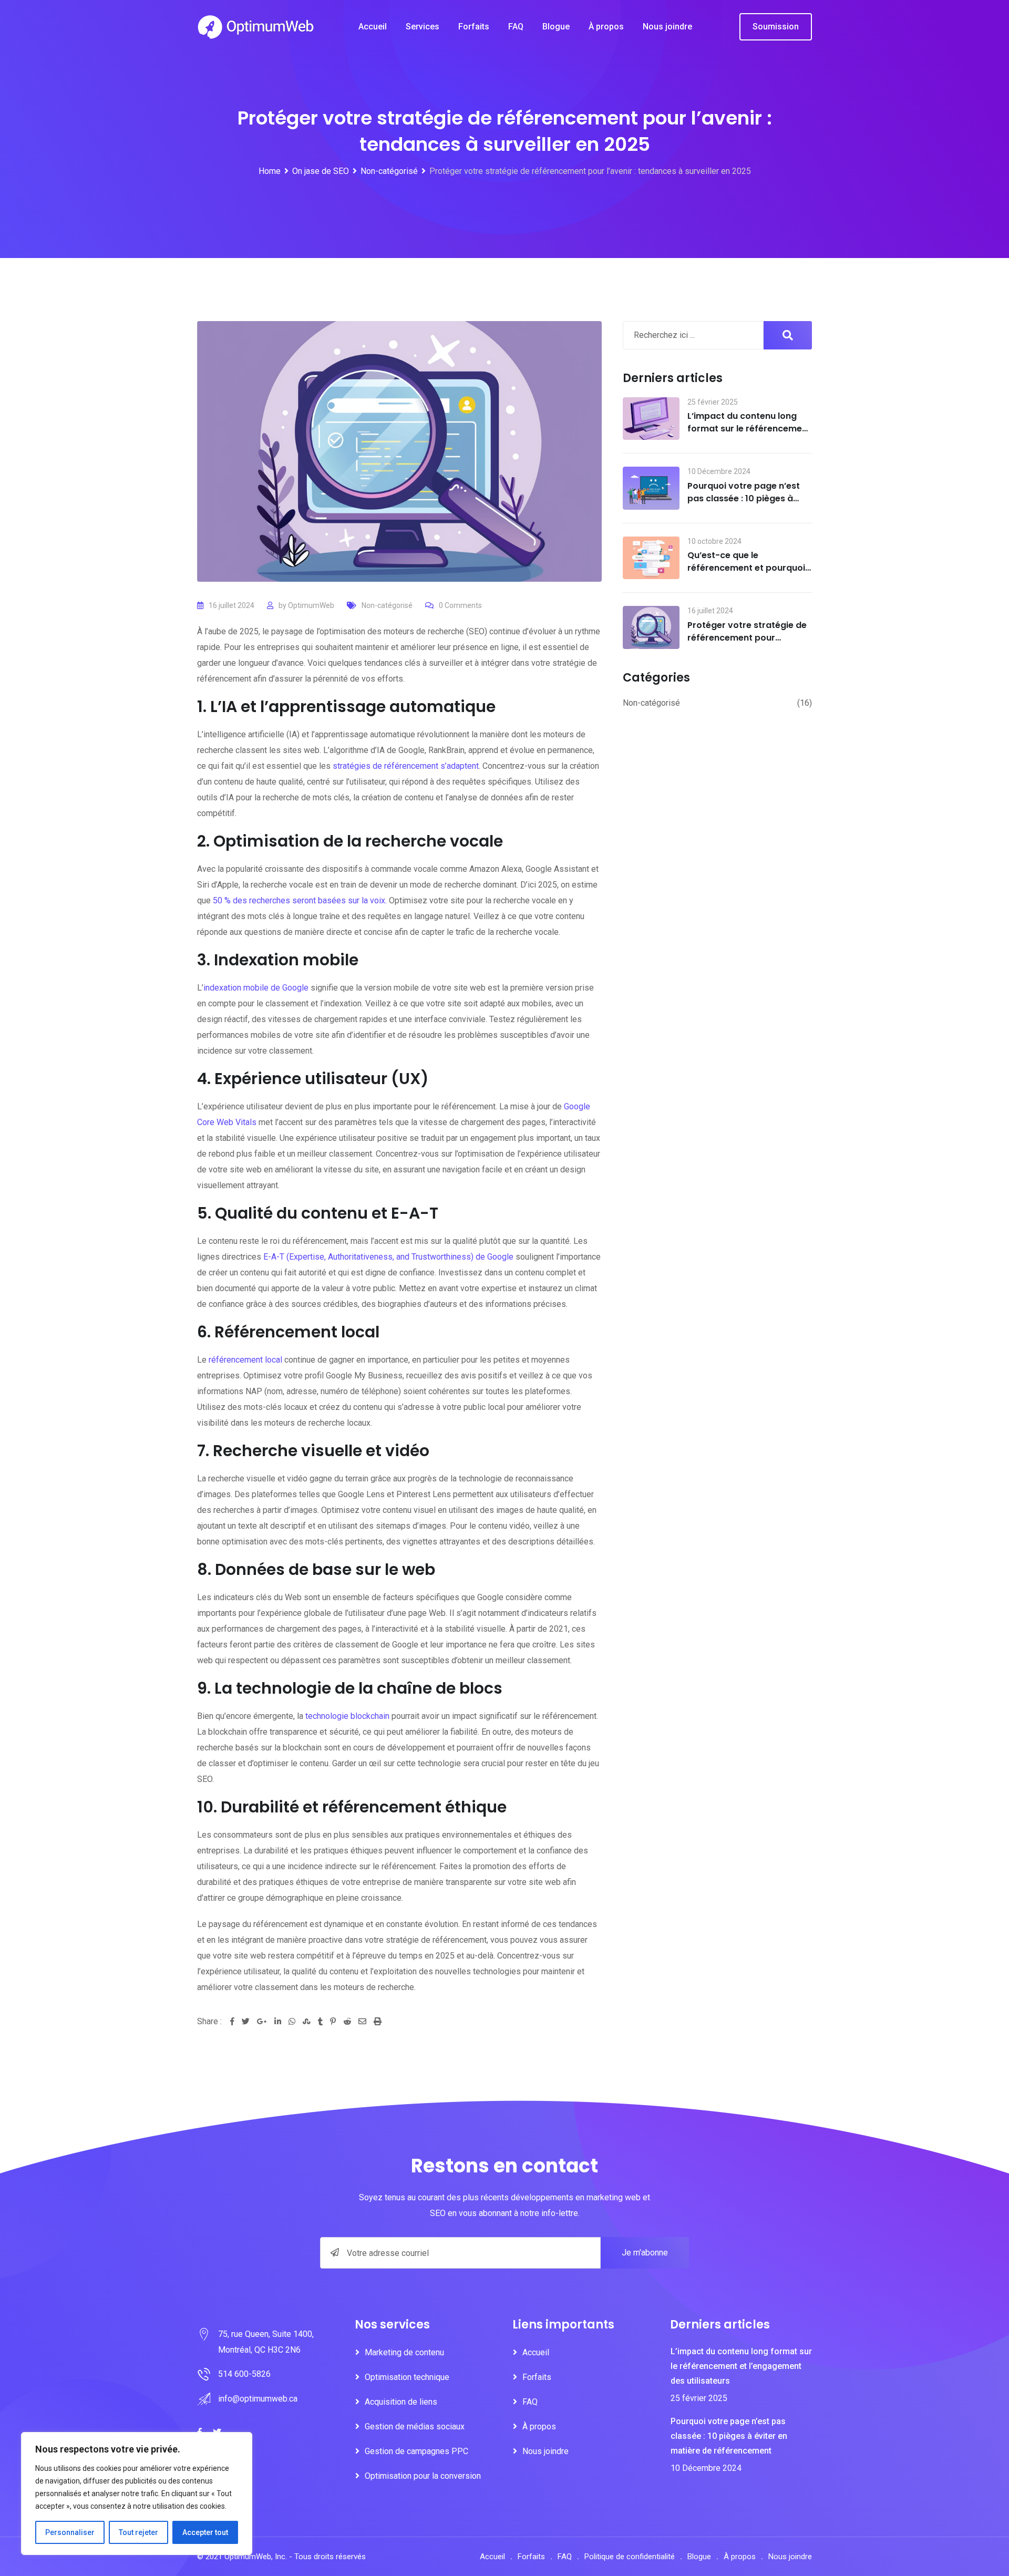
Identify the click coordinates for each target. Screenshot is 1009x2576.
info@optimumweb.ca (258, 2399)
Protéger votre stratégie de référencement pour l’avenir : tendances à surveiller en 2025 (747, 644)
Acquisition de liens (401, 2402)
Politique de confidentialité (630, 2557)
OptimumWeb (311, 605)
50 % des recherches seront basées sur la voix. (300, 900)
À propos (606, 27)
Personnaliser (70, 2532)
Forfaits (474, 27)
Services (423, 27)
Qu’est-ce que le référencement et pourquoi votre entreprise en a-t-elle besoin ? (747, 574)
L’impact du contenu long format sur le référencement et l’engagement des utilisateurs (749, 435)
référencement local (245, 1360)
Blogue (556, 27)
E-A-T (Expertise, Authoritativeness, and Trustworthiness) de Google (388, 1257)
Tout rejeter (138, 2532)
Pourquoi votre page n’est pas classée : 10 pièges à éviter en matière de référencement (744, 505)
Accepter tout (205, 2532)
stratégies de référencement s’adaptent (406, 766)
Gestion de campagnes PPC (416, 2451)
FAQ (516, 27)
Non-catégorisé (387, 605)
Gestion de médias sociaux (415, 2426)
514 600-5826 (244, 2374)
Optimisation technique (407, 2377)
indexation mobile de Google (256, 988)
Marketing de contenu (404, 2352)
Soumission (776, 27)
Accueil (373, 27)
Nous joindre (667, 27)
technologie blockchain (347, 1716)
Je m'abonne (645, 2253)
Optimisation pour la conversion (423, 2476)
